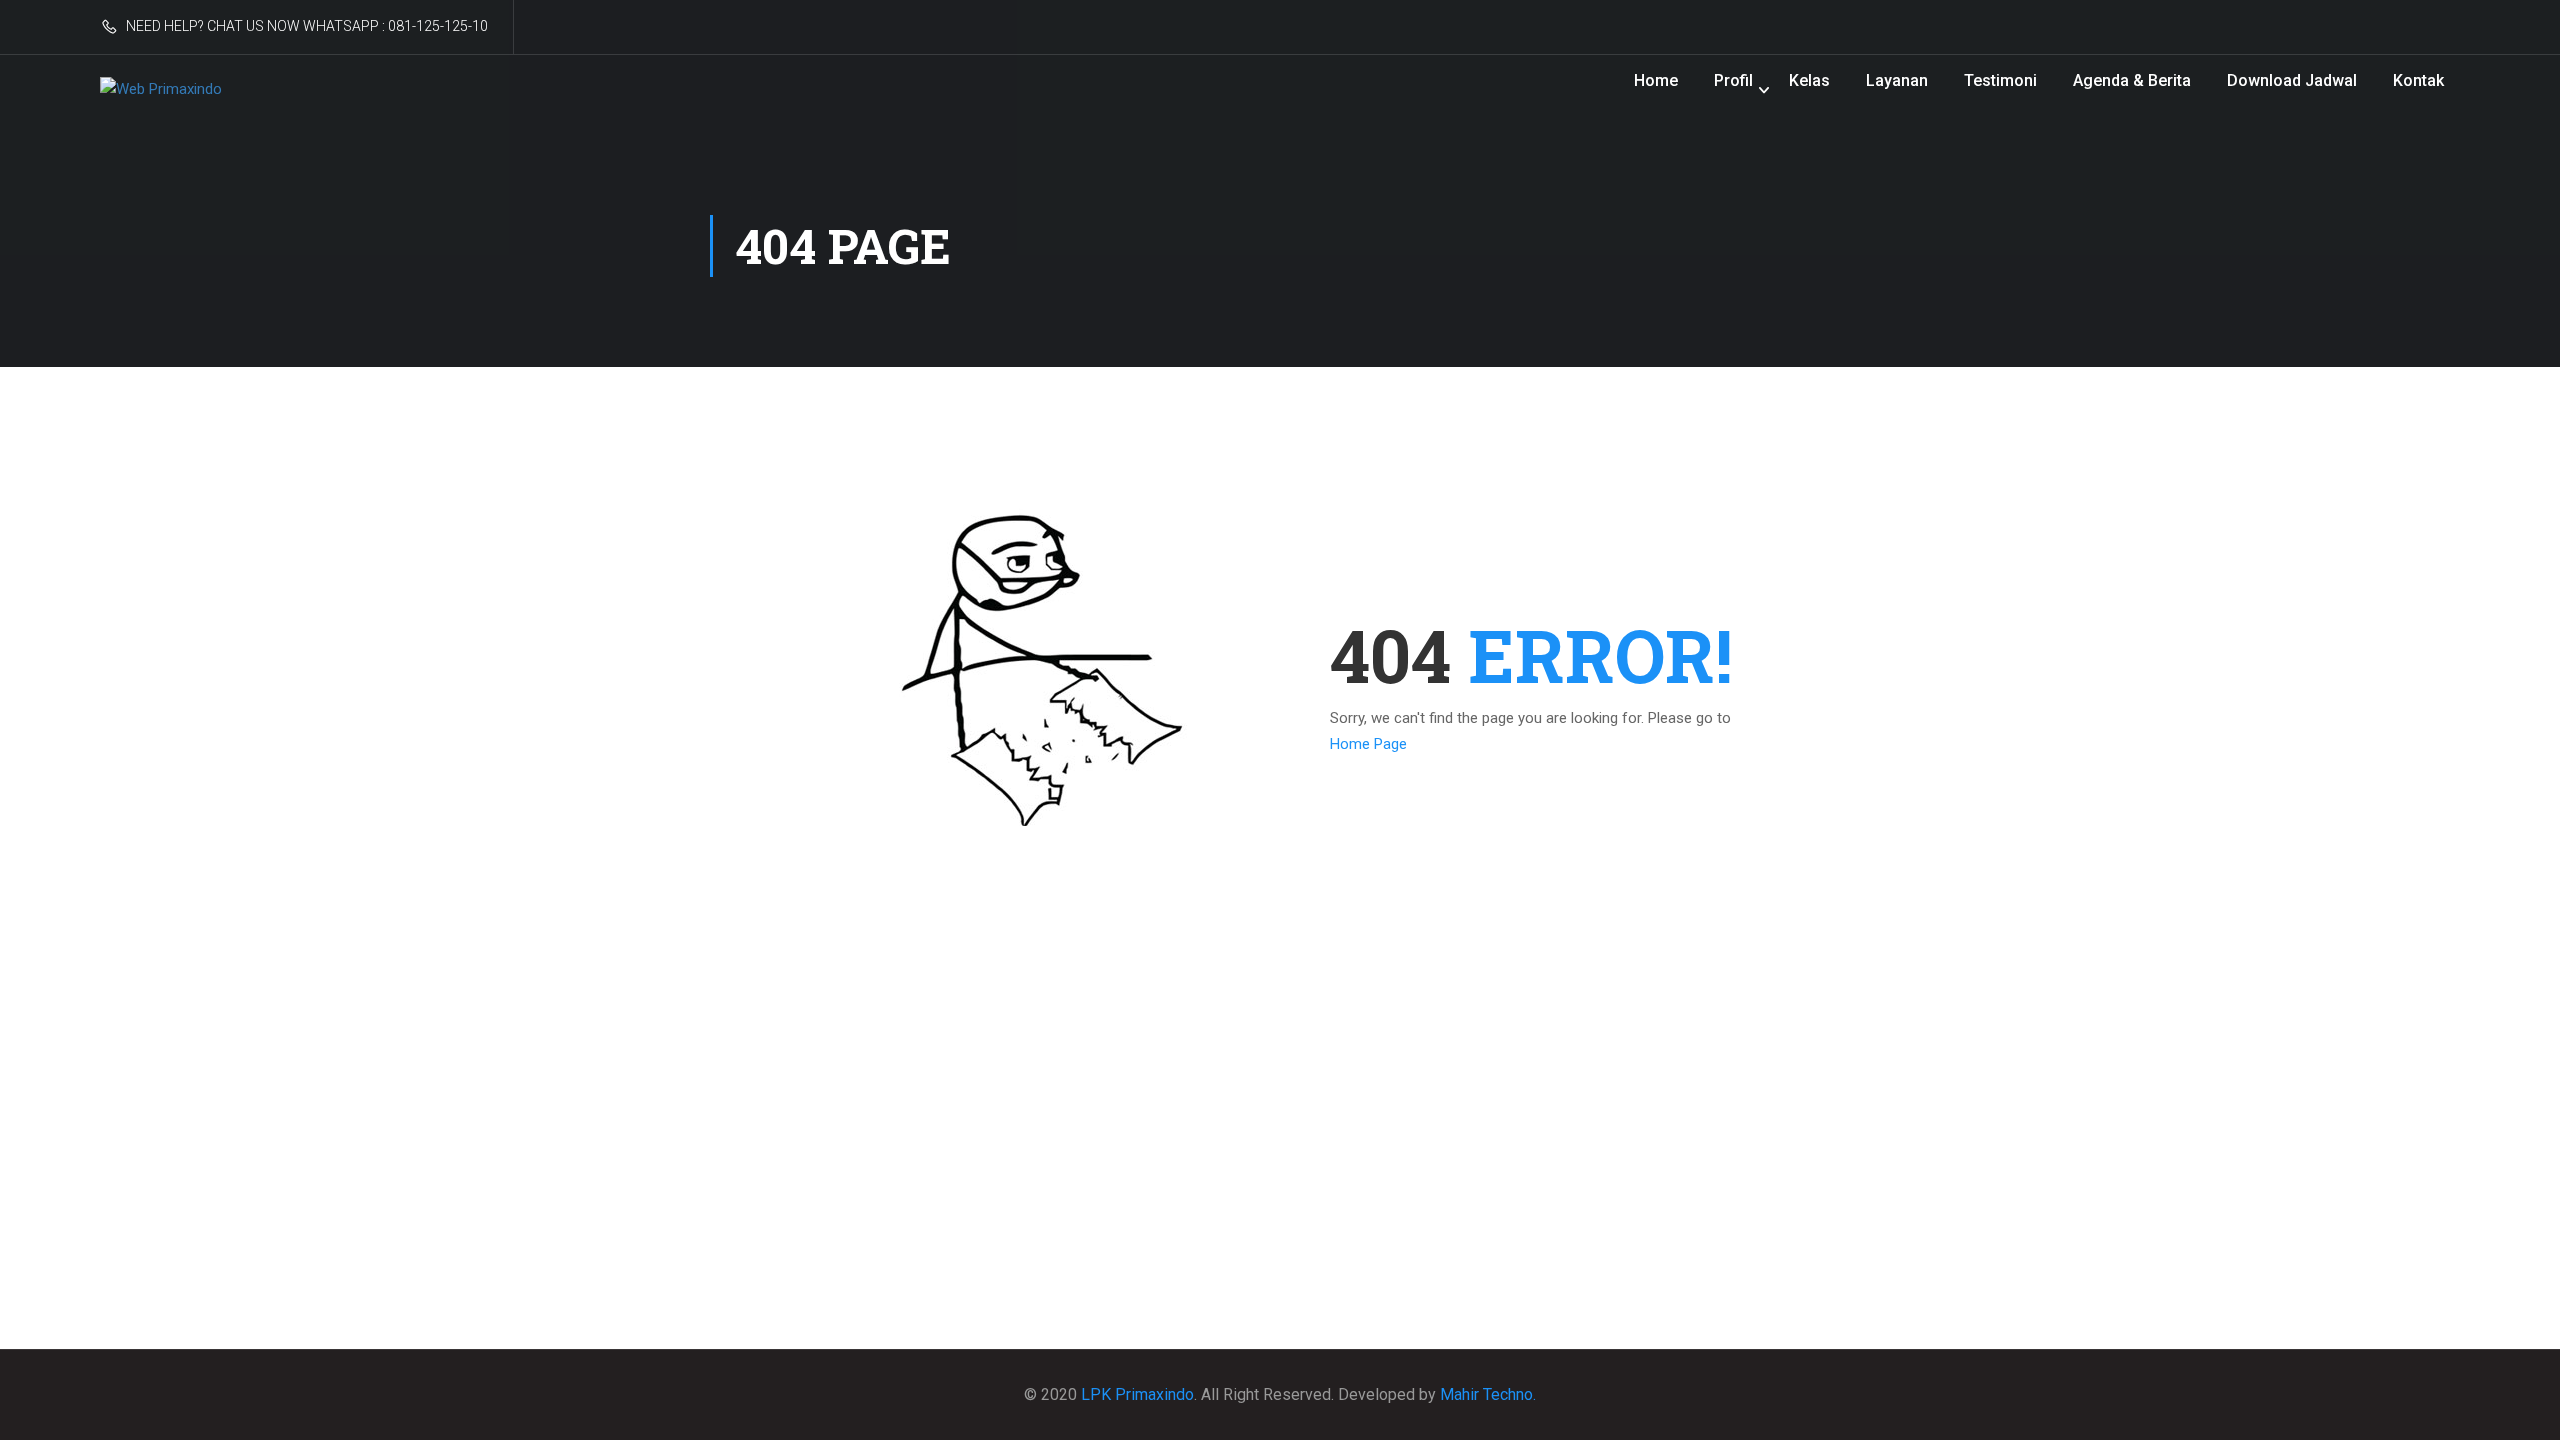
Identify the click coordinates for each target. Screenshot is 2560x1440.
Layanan (1897, 80)
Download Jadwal (2292, 80)
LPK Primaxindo (1137, 1394)
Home (1656, 80)
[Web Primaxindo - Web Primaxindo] (188, 90)
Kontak (2418, 80)
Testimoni (2000, 80)
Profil (1733, 80)
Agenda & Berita (2132, 80)
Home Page (1368, 744)
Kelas (1809, 80)
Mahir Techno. (1488, 1394)
